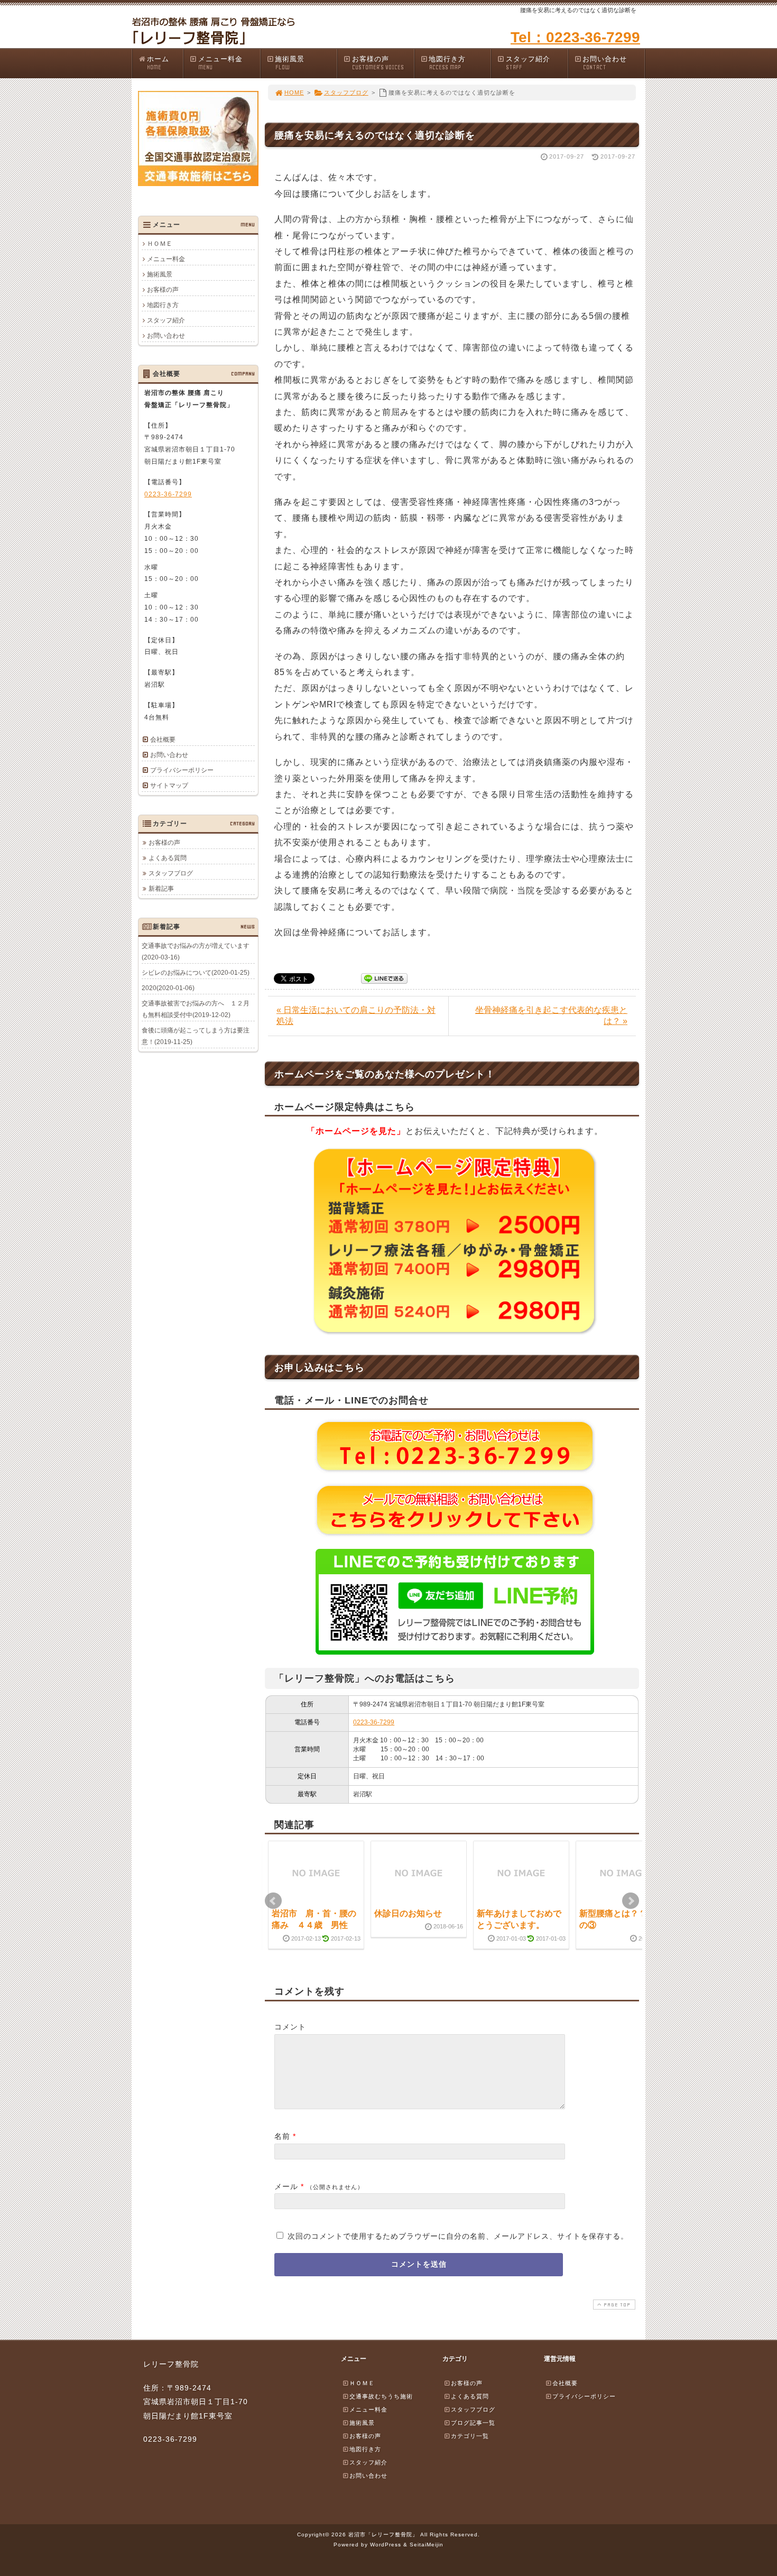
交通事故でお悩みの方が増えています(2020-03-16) (196, 952)
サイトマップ (169, 786)
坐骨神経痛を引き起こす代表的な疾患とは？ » (551, 1015)
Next (631, 1901)
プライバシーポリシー (182, 770)
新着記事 (161, 889)
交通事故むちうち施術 (381, 2396)
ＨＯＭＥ (160, 244)
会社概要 (163, 740)
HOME (294, 93)
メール (286, 2186)
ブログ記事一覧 (473, 2423)
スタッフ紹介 (528, 63)
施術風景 (290, 63)
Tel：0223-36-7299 (575, 37)
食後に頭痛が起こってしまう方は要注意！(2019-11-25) (196, 1036)
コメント (290, 2027)
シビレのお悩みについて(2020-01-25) (196, 973)
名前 (282, 2136)
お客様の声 (378, 63)
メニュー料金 (220, 63)
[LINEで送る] (384, 978)
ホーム (158, 63)
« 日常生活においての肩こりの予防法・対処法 (356, 1015)
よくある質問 (168, 858)
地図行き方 (447, 63)
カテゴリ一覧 (470, 2436)
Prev (273, 1901)
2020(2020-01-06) (168, 988)
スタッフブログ (346, 93)
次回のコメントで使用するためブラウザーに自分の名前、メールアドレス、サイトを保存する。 (458, 2236)
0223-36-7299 (374, 1722)
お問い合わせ (605, 63)
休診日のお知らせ (408, 1913)
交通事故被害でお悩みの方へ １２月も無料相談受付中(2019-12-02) (196, 1009)
